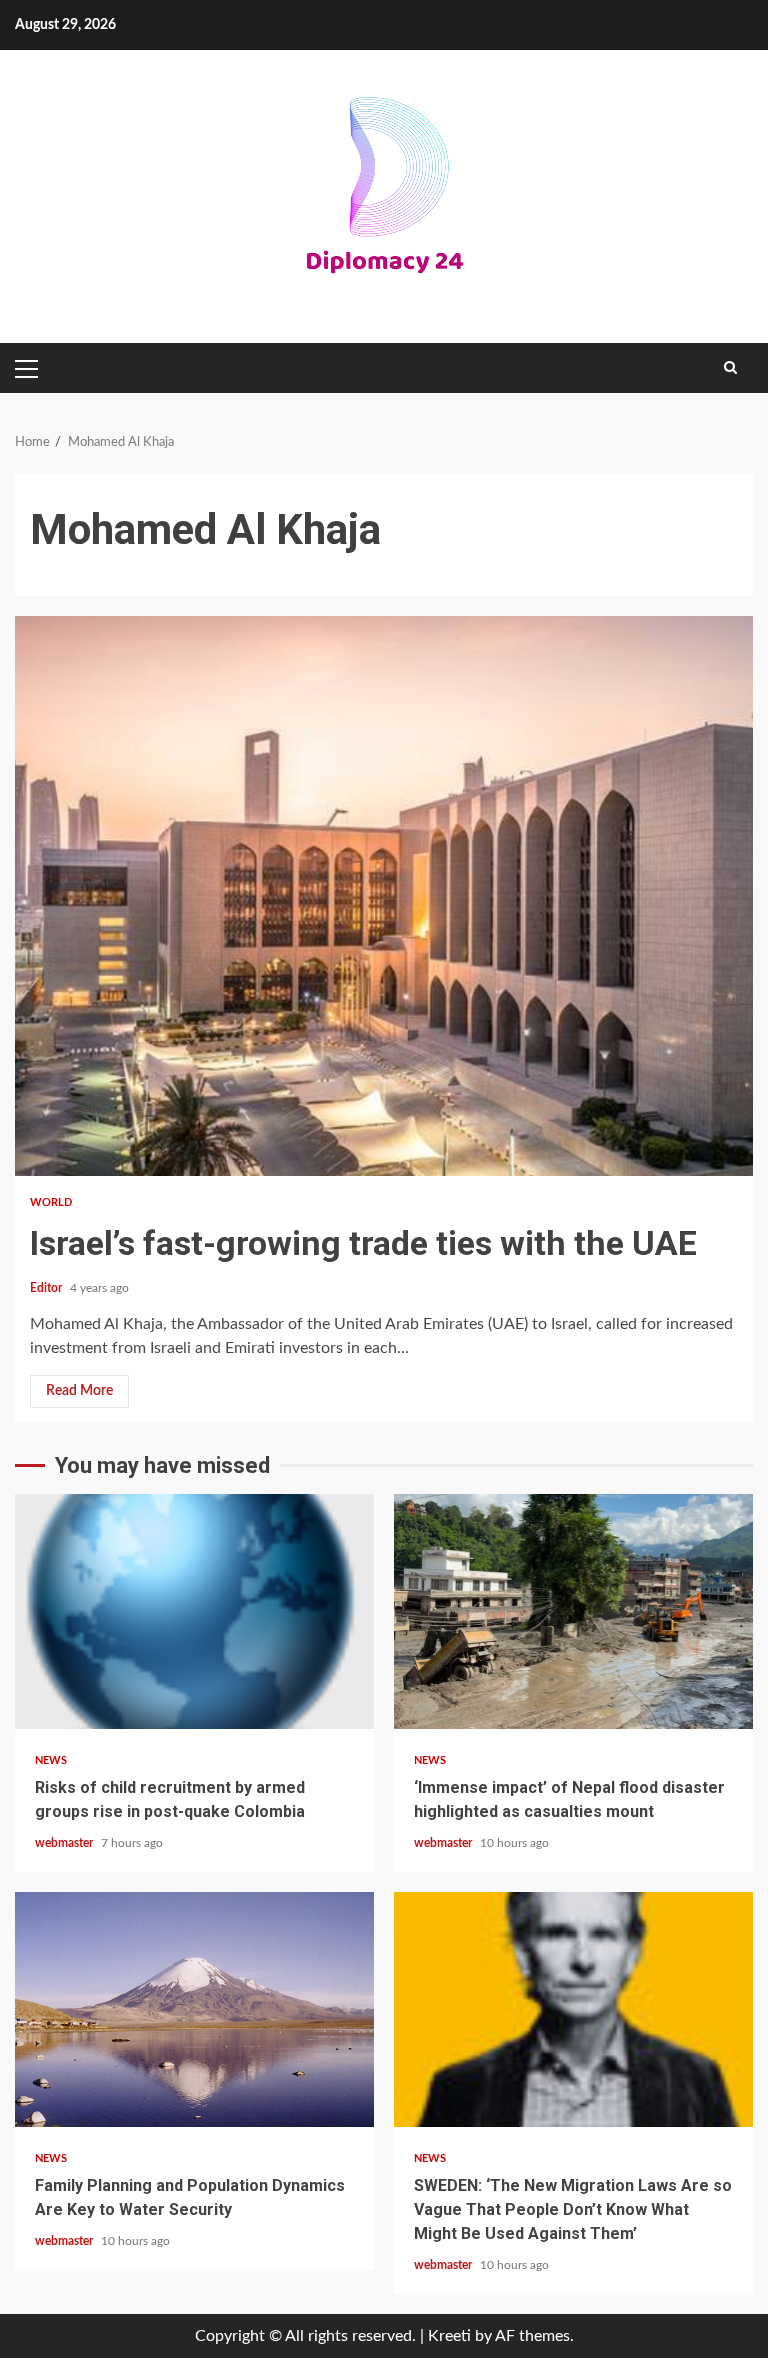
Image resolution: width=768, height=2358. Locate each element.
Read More (79, 1391)
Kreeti (449, 2336)
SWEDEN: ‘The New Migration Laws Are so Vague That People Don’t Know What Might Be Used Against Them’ (573, 2009)
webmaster (65, 1843)
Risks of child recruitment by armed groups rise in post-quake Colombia (194, 1611)
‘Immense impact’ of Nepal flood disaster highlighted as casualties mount (573, 1611)
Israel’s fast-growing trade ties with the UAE (384, 896)
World (51, 1202)
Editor (47, 1288)
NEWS (51, 1760)
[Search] (730, 368)
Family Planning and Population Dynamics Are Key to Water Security (194, 2009)
